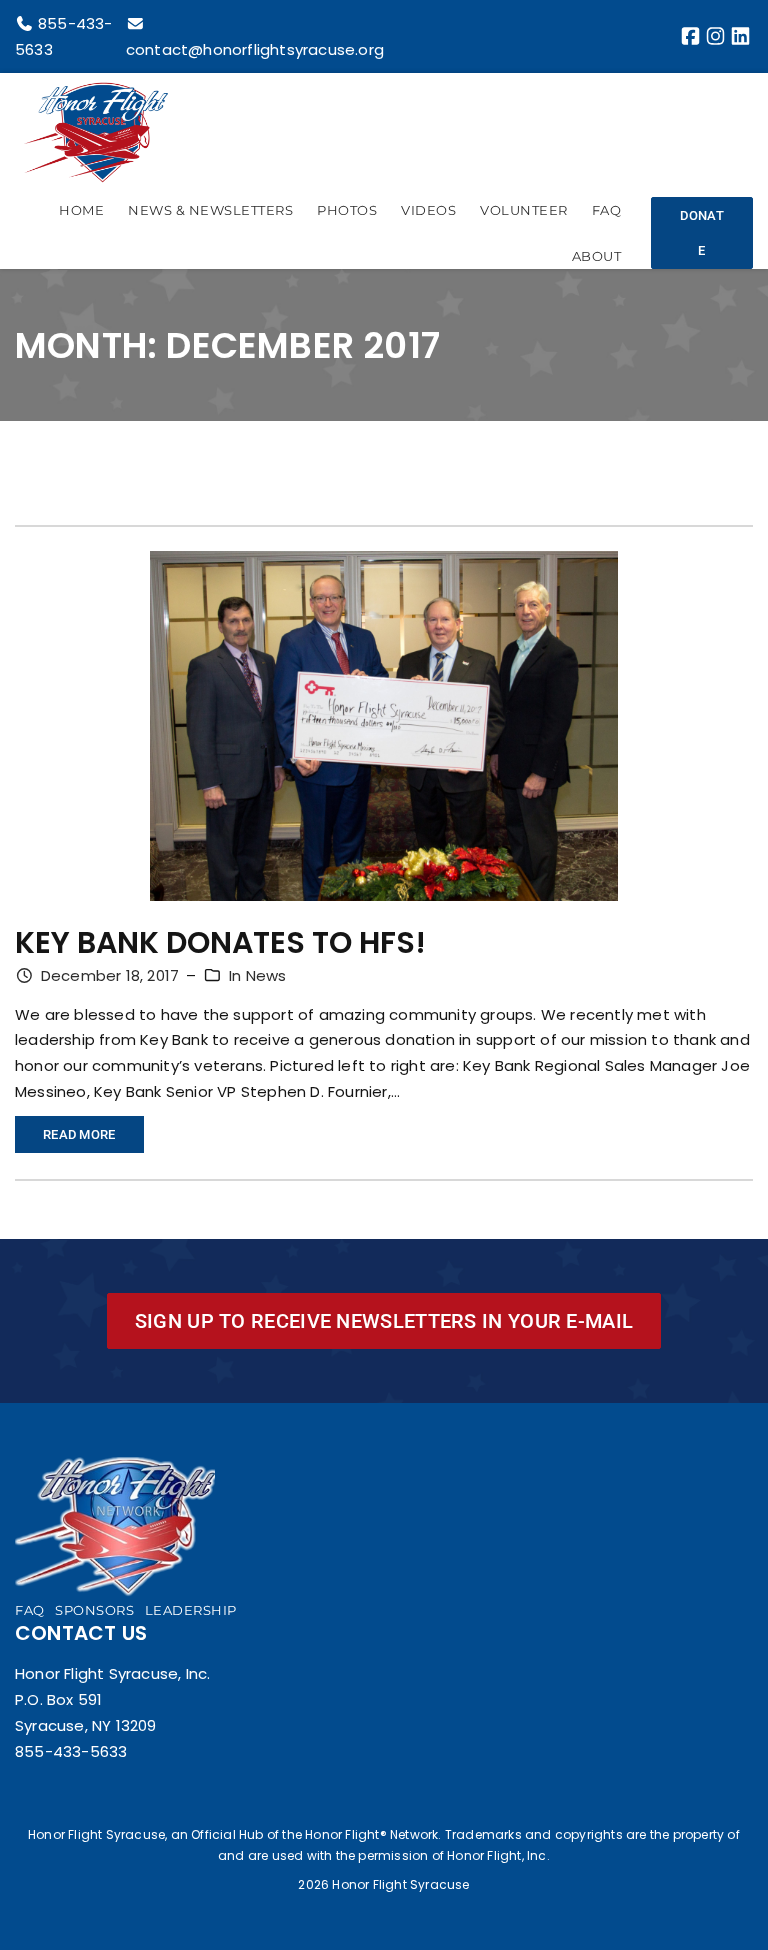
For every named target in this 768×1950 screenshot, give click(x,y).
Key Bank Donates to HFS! (220, 943)
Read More (93, 1139)
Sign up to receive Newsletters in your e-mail (384, 1321)
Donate (702, 233)
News (266, 975)
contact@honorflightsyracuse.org (255, 49)
